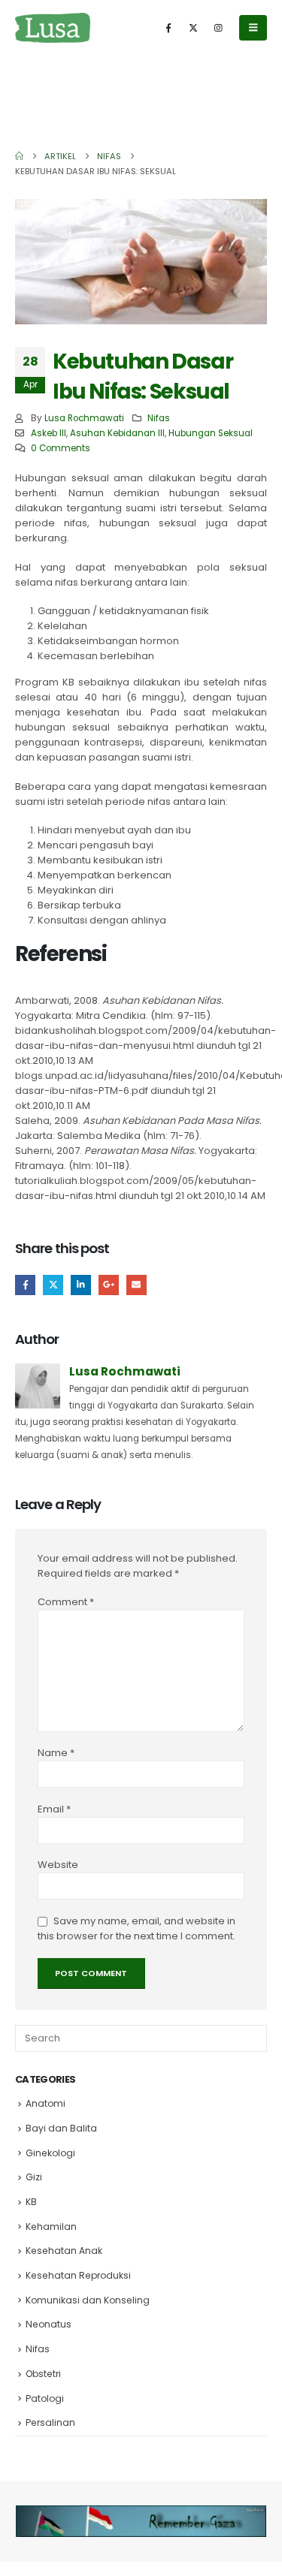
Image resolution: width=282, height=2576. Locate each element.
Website (58, 1865)
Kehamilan (51, 2227)
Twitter (53, 1285)
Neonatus (49, 2324)
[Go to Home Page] (19, 156)
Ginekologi (50, 2153)
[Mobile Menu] (253, 28)
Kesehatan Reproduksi (78, 2275)
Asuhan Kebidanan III (117, 433)
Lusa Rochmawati (84, 418)
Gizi (34, 2177)
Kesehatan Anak (64, 2251)
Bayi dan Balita (61, 2128)
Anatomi (45, 2103)
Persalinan (50, 2422)
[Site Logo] (53, 27)
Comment (66, 1602)
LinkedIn (81, 1285)
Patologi (45, 2398)
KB (31, 2202)
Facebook (25, 1285)
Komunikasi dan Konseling (88, 2300)
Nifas (159, 418)
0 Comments (61, 448)
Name (56, 1753)
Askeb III (49, 433)
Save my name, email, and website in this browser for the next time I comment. (136, 1928)
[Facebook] (168, 28)
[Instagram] (218, 28)
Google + (109, 1285)
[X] (193, 28)
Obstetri (43, 2374)
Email (136, 1285)
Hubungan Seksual (211, 433)
